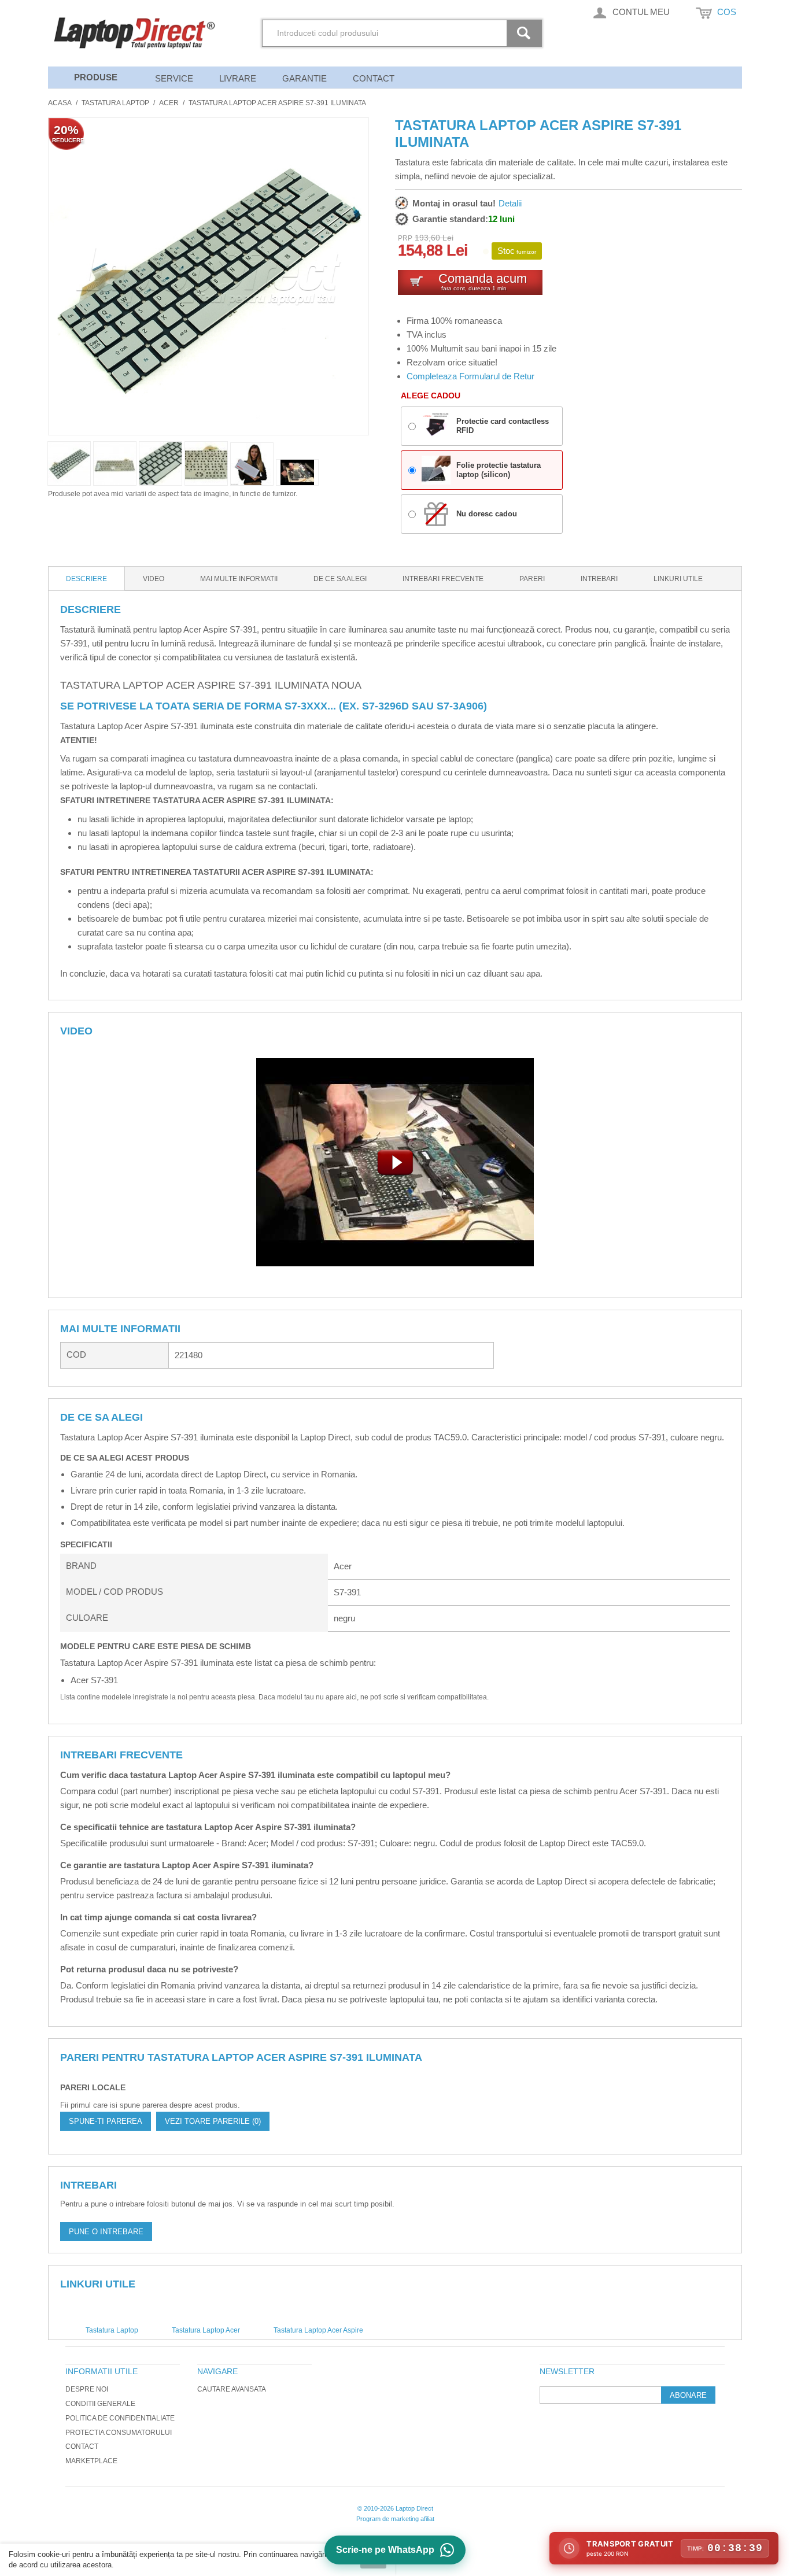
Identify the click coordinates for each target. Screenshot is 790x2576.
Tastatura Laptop (115, 103)
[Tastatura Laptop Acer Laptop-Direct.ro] (297, 472)
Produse (96, 77)
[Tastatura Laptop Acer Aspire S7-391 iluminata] (252, 464)
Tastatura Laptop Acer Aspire (318, 2330)
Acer (169, 103)
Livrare (238, 78)
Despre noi (87, 2389)
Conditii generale (100, 2404)
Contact (374, 78)
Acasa (60, 103)
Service (174, 78)
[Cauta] (526, 33)
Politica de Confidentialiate (120, 2418)
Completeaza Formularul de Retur (470, 376)
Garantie (304, 78)
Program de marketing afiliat (395, 2519)
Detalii (510, 203)
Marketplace (91, 2461)
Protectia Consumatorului (119, 2433)
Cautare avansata (232, 2389)
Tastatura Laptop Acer (206, 2330)
